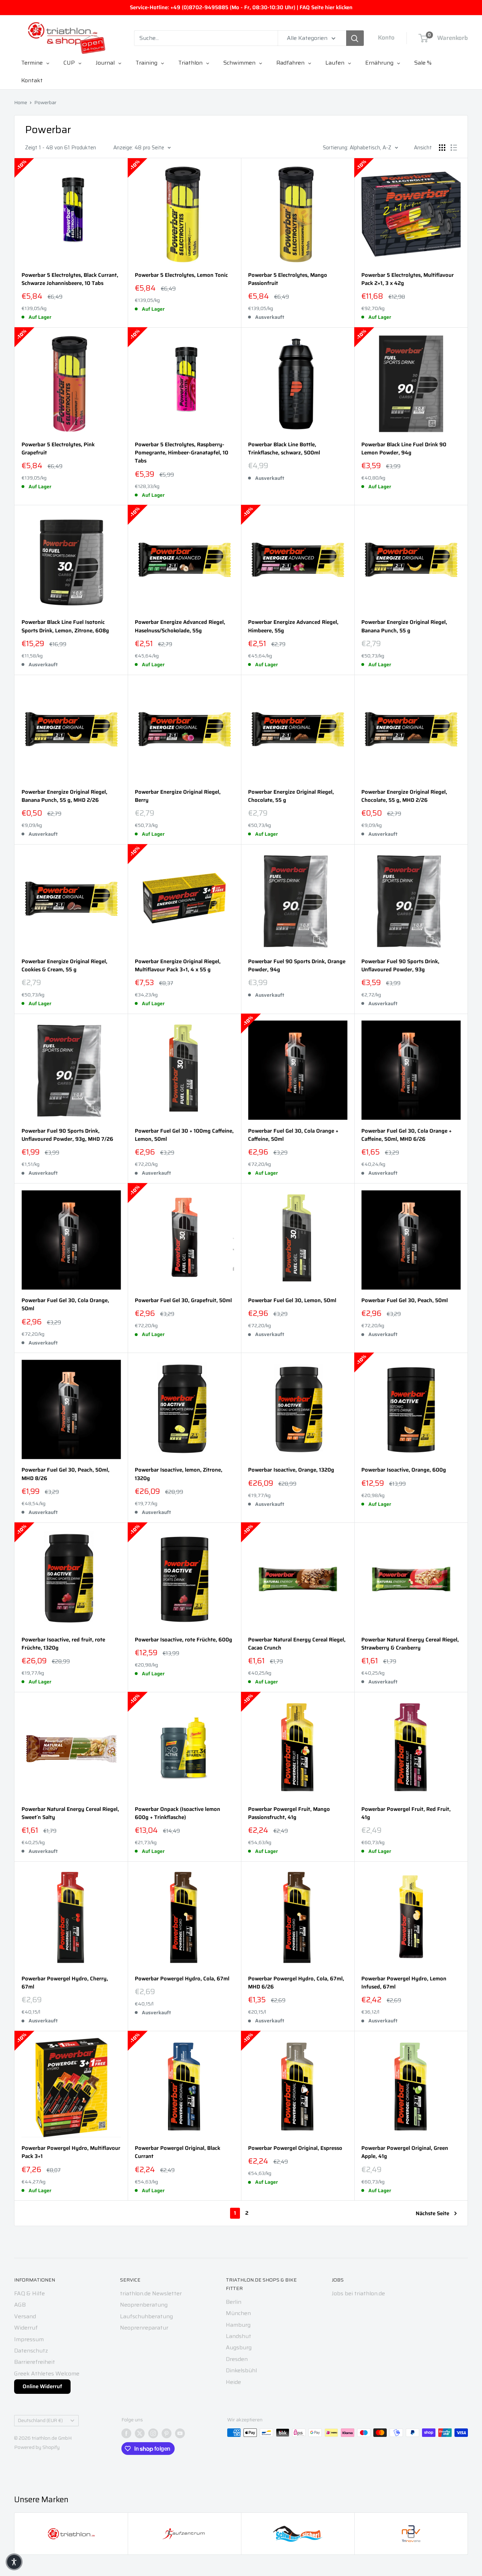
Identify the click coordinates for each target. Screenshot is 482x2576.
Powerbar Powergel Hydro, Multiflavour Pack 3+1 (71, 2152)
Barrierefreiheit (35, 2362)
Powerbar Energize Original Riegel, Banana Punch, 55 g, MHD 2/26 (64, 796)
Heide (233, 2382)
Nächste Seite (432, 2213)
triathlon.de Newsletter (151, 2293)
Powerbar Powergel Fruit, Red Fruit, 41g (406, 1813)
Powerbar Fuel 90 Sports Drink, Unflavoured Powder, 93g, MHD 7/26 (67, 1135)
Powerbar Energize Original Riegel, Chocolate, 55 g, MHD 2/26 (404, 796)
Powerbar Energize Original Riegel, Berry (178, 796)
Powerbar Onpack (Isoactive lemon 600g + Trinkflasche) (177, 1813)
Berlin (234, 2302)
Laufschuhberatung (146, 2316)
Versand (25, 2316)
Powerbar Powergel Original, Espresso (295, 2148)
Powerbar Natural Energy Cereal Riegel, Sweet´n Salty (70, 1813)
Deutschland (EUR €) (40, 2420)
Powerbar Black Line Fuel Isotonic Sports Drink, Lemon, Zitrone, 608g (65, 626)
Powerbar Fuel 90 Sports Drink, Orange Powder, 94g (297, 966)
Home (21, 102)
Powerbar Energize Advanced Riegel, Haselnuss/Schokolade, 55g (180, 626)
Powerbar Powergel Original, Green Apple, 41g (405, 2152)
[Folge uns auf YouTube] (180, 2433)
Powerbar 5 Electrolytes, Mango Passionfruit (288, 279)
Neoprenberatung (144, 2305)
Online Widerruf (42, 2386)
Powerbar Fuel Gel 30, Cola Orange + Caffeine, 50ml (293, 1135)
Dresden (237, 2359)
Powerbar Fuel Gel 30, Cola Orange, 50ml (65, 1305)
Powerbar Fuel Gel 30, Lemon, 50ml (292, 1301)
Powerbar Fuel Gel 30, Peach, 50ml (405, 1301)
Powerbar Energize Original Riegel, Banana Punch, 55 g (404, 626)
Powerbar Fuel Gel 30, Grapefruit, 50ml (183, 1301)
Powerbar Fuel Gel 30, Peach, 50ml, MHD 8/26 (65, 1474)
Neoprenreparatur (144, 2328)
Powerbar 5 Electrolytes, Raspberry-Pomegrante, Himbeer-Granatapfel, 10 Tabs (182, 453)
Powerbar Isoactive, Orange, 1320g (291, 1470)
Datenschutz (31, 2351)
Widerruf (26, 2328)
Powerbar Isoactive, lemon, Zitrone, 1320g (179, 1474)
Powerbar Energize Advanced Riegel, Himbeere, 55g (293, 626)
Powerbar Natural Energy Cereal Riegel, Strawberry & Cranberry (410, 1644)
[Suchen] (355, 38)
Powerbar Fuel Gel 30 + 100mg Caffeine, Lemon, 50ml (184, 1135)
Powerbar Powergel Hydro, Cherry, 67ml (65, 1983)
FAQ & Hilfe (29, 2293)
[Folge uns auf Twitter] (140, 2433)
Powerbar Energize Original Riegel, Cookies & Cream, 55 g (64, 966)
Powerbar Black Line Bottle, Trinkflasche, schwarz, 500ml (284, 449)
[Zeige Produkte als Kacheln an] (442, 148)
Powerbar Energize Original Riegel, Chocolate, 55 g (291, 796)
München (238, 2313)
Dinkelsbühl (241, 2370)
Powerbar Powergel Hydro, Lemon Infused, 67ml (404, 1983)
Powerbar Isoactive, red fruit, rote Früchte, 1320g (63, 1644)
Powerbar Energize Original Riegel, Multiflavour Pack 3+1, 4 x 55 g (178, 966)
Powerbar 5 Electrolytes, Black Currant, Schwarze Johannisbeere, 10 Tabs (70, 279)
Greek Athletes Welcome (47, 2374)
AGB (20, 2305)
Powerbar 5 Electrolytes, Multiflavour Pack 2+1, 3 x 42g (408, 279)
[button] (14, 2562)
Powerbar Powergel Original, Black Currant (177, 2152)
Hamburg (238, 2325)
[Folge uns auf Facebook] (126, 2433)
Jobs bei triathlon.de (358, 2293)
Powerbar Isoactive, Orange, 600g (404, 1470)
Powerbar (45, 102)
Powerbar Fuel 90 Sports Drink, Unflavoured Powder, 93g (400, 966)
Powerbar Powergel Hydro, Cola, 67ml (182, 1979)
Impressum (29, 2339)
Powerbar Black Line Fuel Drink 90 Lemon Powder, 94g (404, 449)
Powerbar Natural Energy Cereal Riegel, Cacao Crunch (297, 1644)
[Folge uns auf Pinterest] (167, 2433)
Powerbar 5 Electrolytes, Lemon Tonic (181, 275)
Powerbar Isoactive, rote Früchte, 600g (183, 1640)
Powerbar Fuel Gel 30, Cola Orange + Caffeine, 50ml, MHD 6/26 (406, 1135)
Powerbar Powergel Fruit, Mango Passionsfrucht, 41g (289, 1813)
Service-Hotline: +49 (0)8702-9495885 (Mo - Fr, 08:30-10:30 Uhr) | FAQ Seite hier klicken (241, 7)
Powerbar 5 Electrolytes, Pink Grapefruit (58, 449)
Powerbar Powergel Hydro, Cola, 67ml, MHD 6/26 (296, 1983)
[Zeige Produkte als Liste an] (454, 148)
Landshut (239, 2336)
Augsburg (239, 2347)
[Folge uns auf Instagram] (153, 2433)
